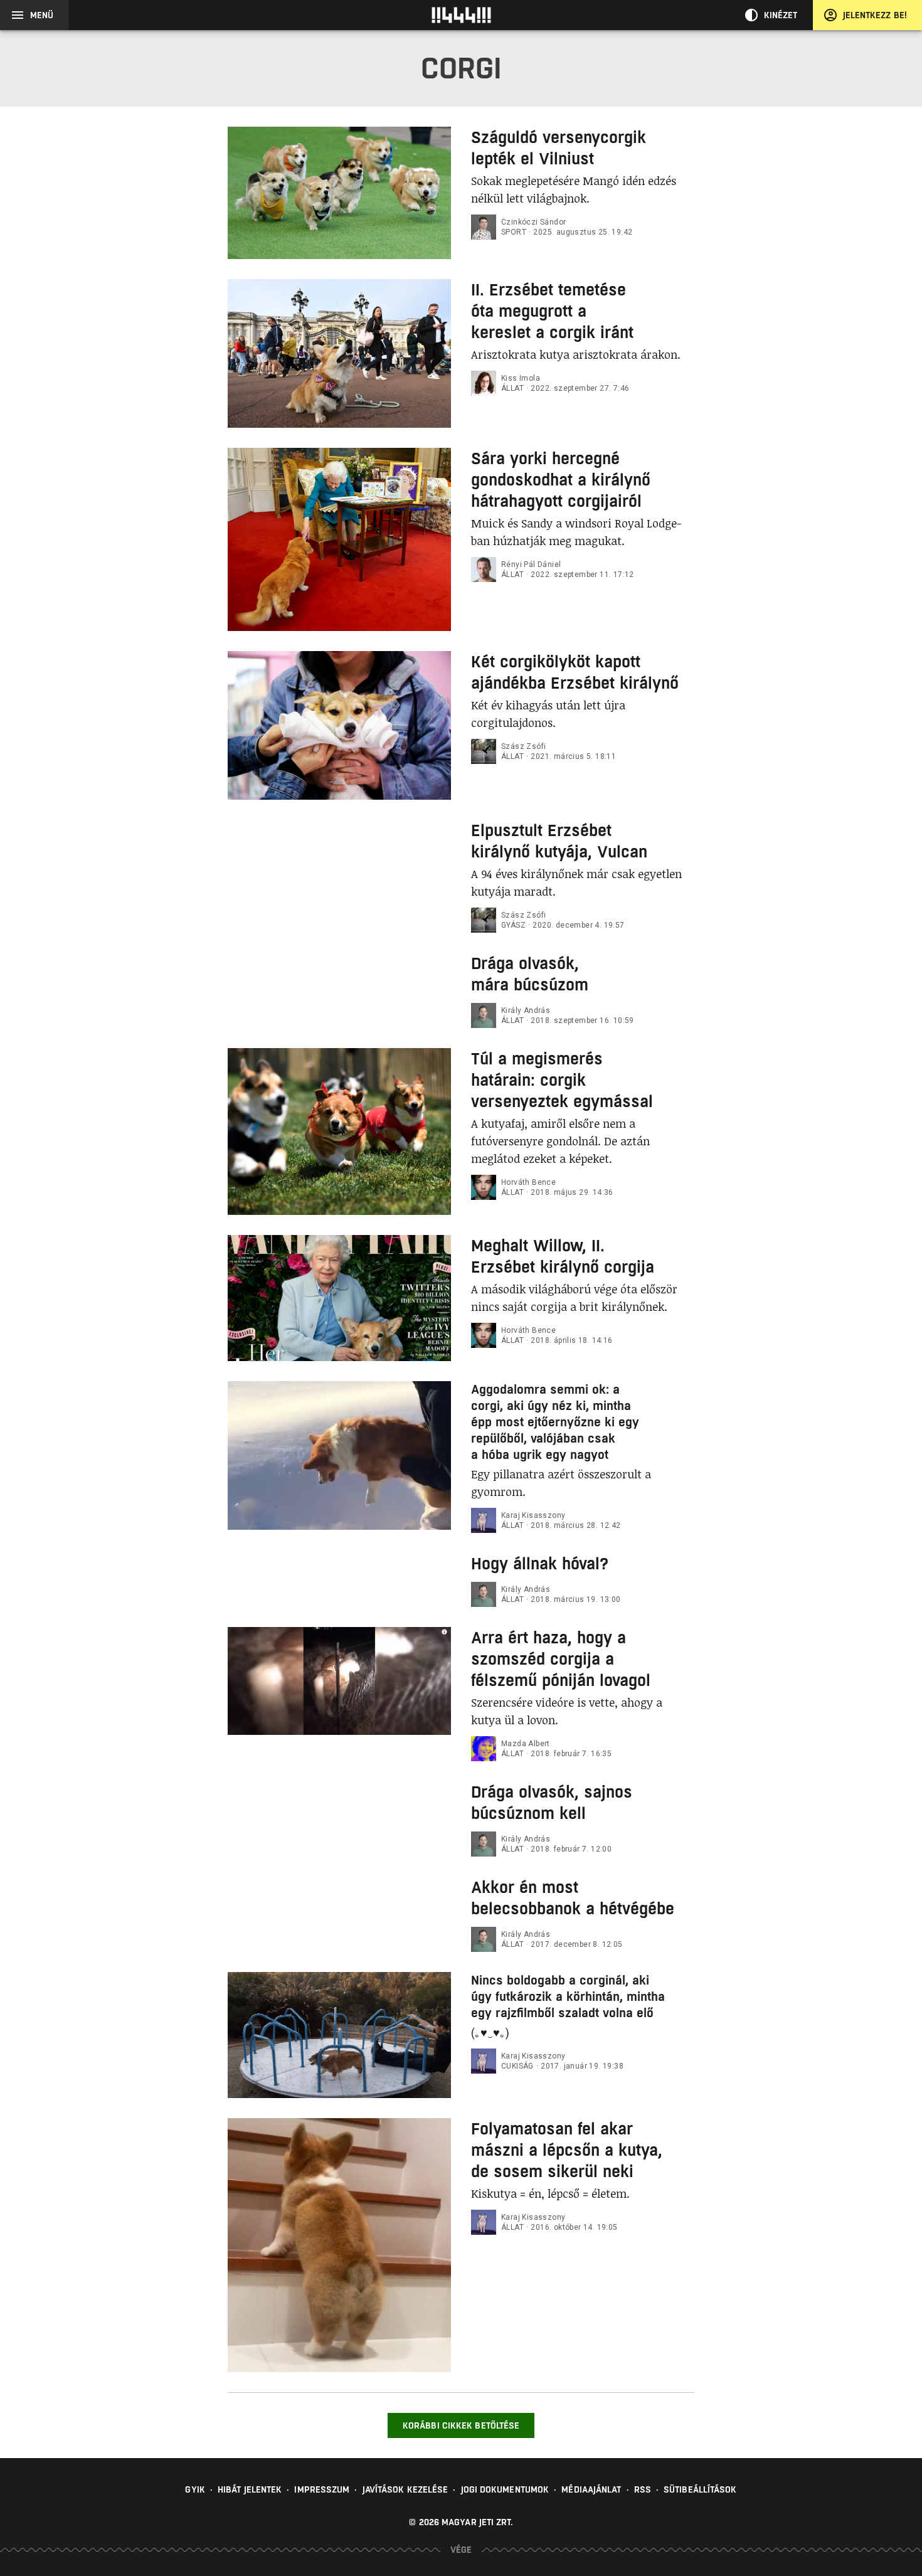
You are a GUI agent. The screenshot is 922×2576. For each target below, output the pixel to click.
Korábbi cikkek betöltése (461, 2425)
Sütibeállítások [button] (700, 2489)
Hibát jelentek (250, 2489)
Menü (42, 15)
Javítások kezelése (405, 2489)
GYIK (195, 2489)
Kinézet (781, 15)
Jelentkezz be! (875, 15)
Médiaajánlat (591, 2489)
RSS (643, 2489)
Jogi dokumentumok (505, 2489)
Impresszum (322, 2489)
